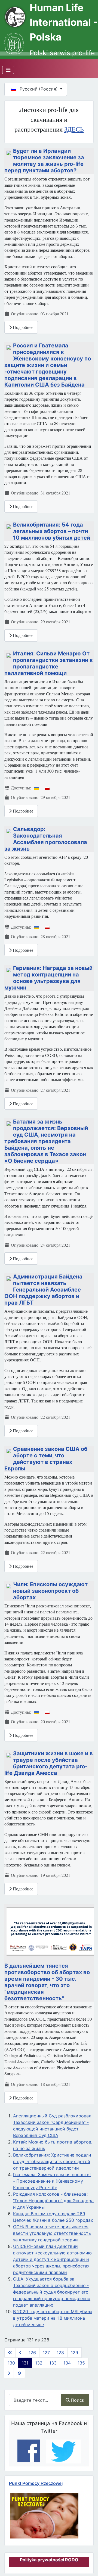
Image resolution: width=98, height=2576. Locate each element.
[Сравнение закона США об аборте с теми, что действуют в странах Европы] (9, 1450)
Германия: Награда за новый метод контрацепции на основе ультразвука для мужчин (48, 978)
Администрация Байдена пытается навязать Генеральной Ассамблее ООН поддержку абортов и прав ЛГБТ (43, 1290)
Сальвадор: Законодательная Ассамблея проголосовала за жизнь (46, 839)
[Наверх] (87, 2562)
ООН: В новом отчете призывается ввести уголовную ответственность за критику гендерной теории (52, 2233)
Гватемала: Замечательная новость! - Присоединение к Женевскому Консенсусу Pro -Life (52, 2181)
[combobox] (35, 2400)
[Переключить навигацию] (8, 70)
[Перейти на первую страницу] (10, 2353)
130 (11, 2363)
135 (81, 2363)
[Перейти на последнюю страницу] (19, 2373)
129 (74, 2353)
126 (32, 2353)
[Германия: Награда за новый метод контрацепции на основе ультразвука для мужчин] (9, 969)
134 (67, 2363)
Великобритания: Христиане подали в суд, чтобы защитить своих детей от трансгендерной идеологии (52, 2161)
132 (39, 2363)
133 (53, 2363)
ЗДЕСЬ (74, 129)
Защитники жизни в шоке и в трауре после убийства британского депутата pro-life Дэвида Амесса (49, 1763)
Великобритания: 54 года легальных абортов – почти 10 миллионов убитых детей (52, 531)
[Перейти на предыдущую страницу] (20, 2353)
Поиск (78, 2400)
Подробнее (22, 327)
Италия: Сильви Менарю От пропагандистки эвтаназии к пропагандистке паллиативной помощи (49, 663)
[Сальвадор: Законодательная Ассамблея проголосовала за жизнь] (9, 830)
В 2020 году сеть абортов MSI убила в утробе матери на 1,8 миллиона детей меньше (53, 2318)
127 (46, 2353)
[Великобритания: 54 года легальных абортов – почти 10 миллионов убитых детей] (9, 526)
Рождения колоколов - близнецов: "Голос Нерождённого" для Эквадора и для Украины (53, 2201)
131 (25, 2363)
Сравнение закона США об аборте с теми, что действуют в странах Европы (46, 1459)
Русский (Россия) (39, 89)
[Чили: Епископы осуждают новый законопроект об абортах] (9, 1585)
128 (60, 2353)
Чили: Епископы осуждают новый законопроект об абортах (50, 1591)
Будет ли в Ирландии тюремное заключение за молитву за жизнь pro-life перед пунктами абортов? (44, 161)
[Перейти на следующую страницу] (9, 2373)
